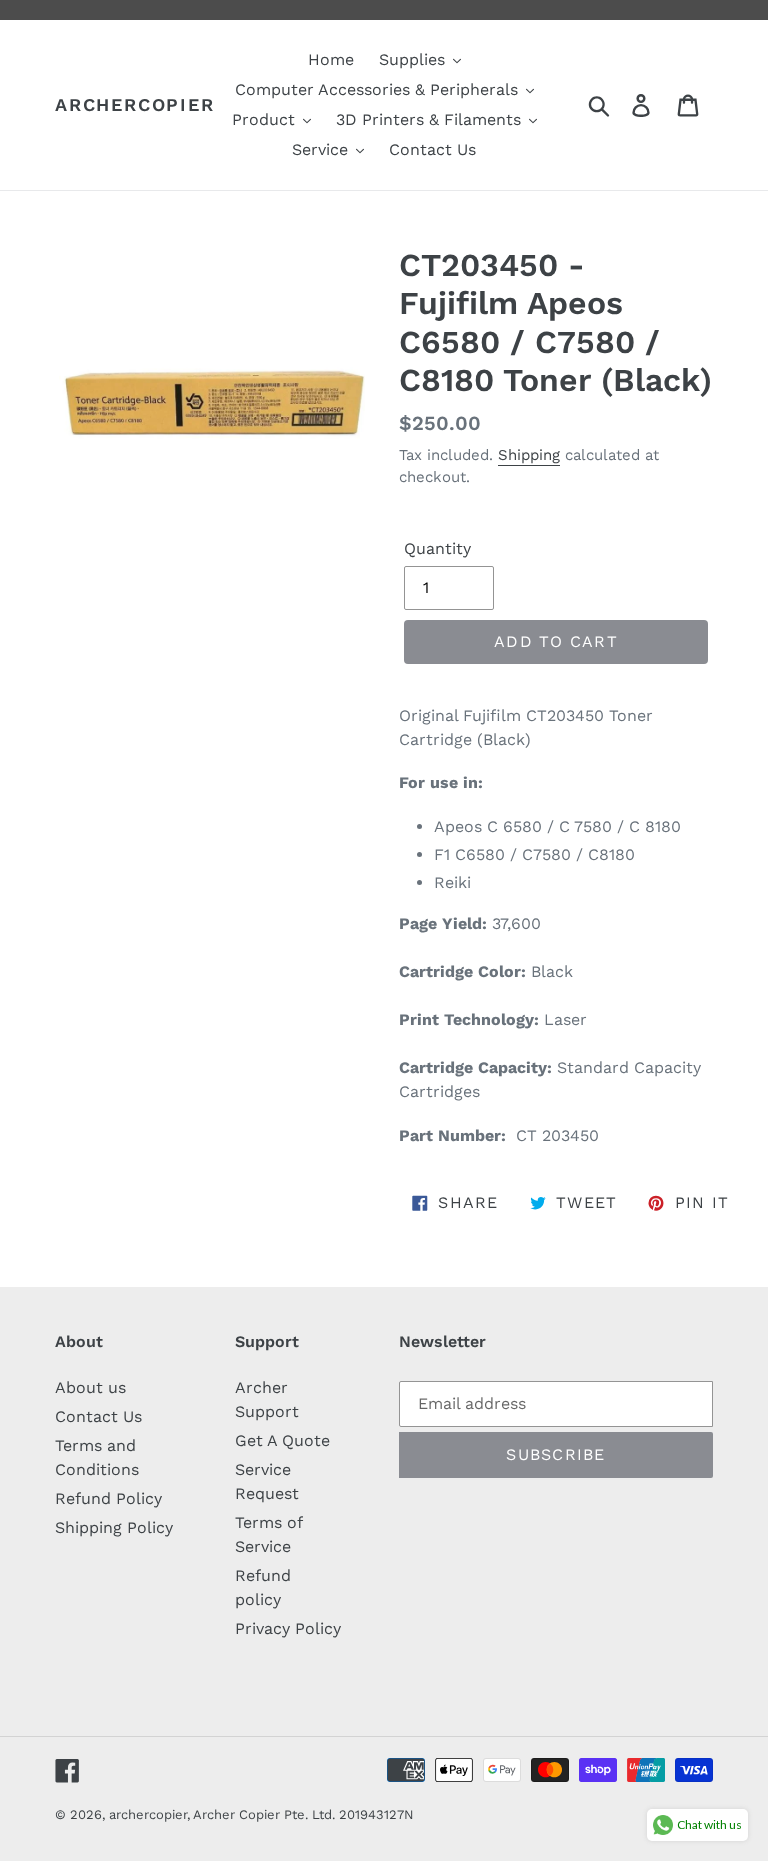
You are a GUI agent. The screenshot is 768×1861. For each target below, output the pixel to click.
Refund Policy (108, 1498)
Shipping (529, 455)
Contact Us (98, 1416)
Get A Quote (282, 1440)
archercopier (135, 104)
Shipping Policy (114, 1527)
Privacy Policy (288, 1628)
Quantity (437, 548)
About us (90, 1387)
